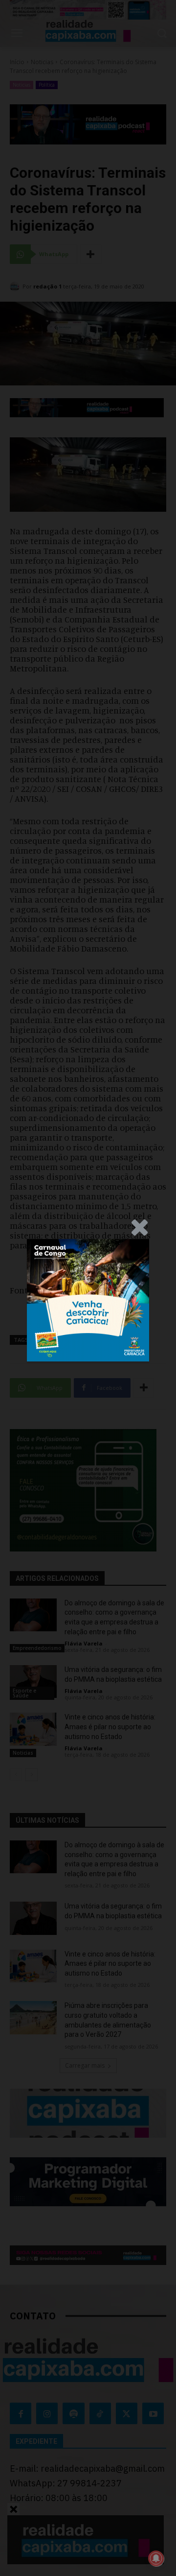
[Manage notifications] (156, 2558)
